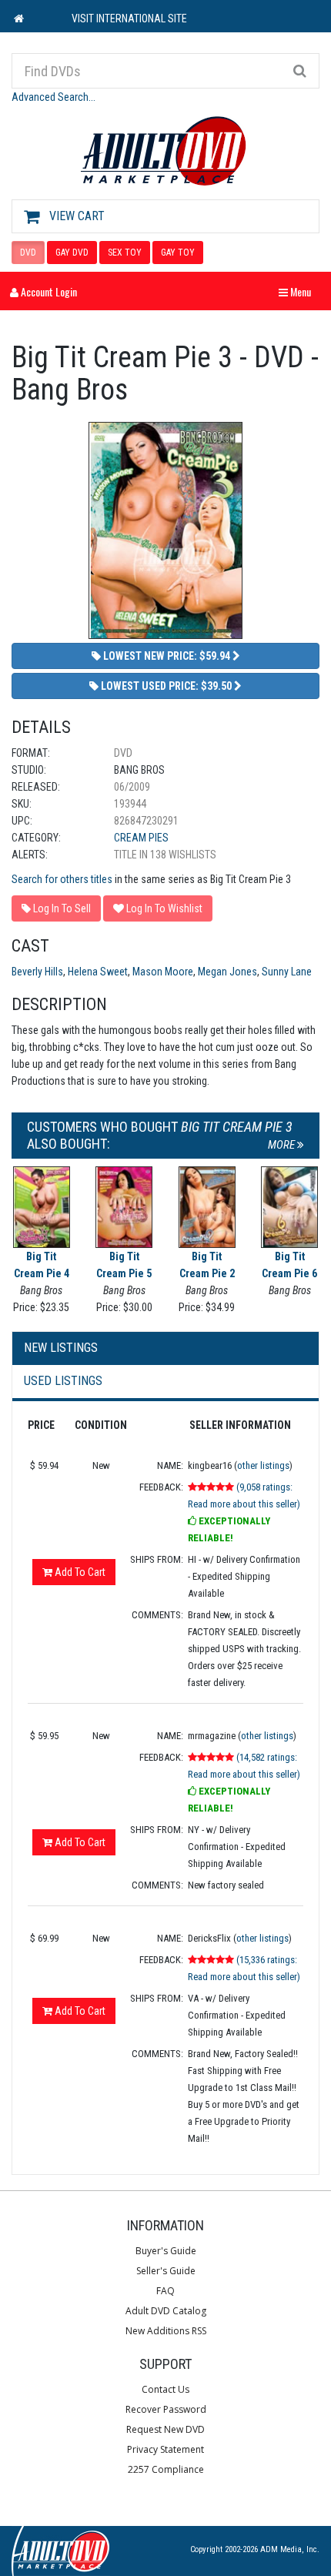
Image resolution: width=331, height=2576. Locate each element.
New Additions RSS (166, 2331)
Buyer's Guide (166, 2251)
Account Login (48, 291)
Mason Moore (163, 972)
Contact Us (165, 2389)
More (283, 1145)
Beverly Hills (37, 972)
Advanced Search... (53, 97)
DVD (28, 253)
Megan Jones (227, 972)
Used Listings (63, 1381)
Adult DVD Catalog (166, 2311)
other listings (263, 1465)
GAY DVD (72, 253)
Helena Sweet (98, 972)
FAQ (165, 2291)
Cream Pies (141, 838)
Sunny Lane (287, 972)
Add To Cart (79, 1572)
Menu (299, 291)
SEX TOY (125, 253)
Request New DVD (165, 2429)
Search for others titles (62, 879)
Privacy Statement (165, 2449)
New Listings (61, 1348)
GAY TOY (178, 253)
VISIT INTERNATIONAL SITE (129, 18)
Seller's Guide (166, 2271)
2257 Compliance (166, 2469)
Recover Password (166, 2409)
